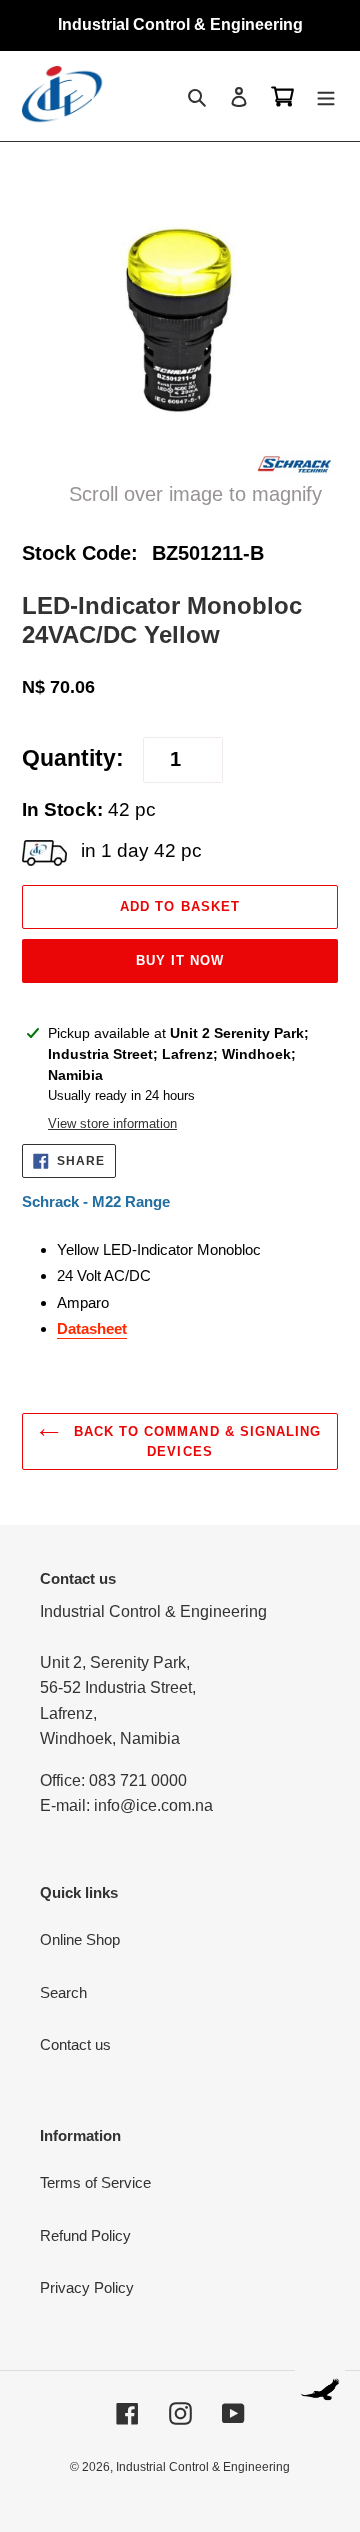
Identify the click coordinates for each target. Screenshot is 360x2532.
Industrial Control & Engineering (203, 2467)
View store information (112, 1123)
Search (63, 1992)
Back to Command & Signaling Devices (195, 1441)
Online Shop (80, 1939)
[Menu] (326, 96)
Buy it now (180, 960)
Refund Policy (85, 2235)
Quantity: (73, 758)
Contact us (75, 2044)
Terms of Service (95, 2182)
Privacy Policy (87, 2287)
